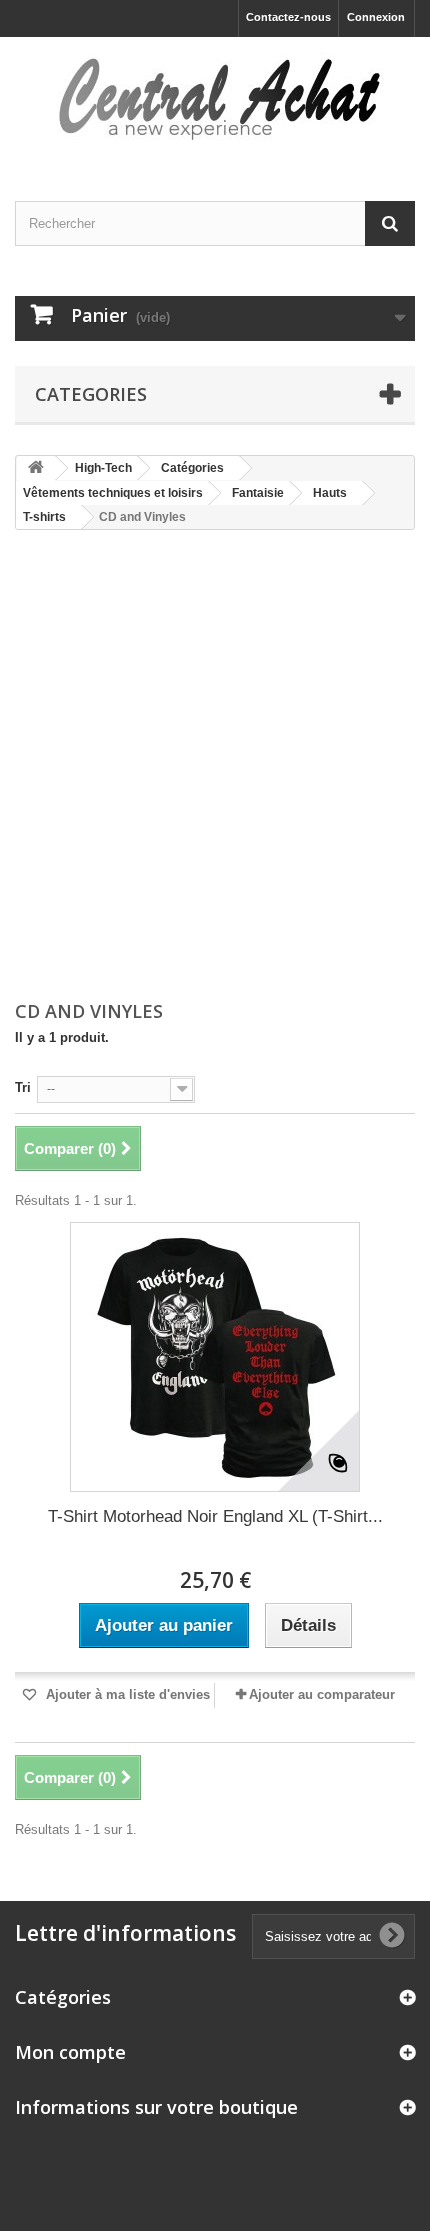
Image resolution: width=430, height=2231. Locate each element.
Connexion (376, 17)
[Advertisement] (215, 767)
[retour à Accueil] (36, 468)
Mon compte (70, 2052)
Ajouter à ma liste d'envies (126, 1694)
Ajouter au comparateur (322, 1694)
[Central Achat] (215, 101)
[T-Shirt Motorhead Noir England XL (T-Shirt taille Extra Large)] (215, 1357)
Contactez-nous (288, 17)
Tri (23, 1087)
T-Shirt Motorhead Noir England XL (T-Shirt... (215, 1516)
